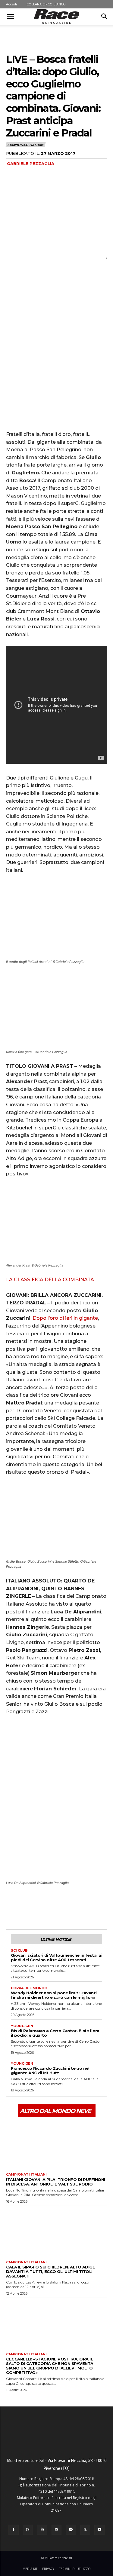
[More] (68, 1907)
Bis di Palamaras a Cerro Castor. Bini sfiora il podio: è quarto (55, 2033)
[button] (10, 17)
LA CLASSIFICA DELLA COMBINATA (50, 1280)
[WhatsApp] (54, 1907)
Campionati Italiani (25, 145)
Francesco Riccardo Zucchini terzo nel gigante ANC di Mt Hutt (50, 2071)
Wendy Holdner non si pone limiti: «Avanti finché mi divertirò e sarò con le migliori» (54, 1995)
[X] (26, 1907)
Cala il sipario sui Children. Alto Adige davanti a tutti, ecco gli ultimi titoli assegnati (50, 2271)
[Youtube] (99, 2530)
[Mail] (57, 2530)
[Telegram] (71, 2530)
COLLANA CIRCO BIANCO (46, 4)
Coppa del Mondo (29, 1988)
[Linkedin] (42, 2530)
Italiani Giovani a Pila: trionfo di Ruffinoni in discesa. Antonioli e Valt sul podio (56, 2182)
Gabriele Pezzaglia (31, 164)
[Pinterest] (40, 1907)
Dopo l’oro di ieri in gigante (65, 1318)
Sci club (19, 1951)
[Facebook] (12, 1907)
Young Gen (22, 2026)
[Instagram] (28, 2530)
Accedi (11, 4)
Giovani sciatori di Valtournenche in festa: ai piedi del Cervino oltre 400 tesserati (56, 1957)
